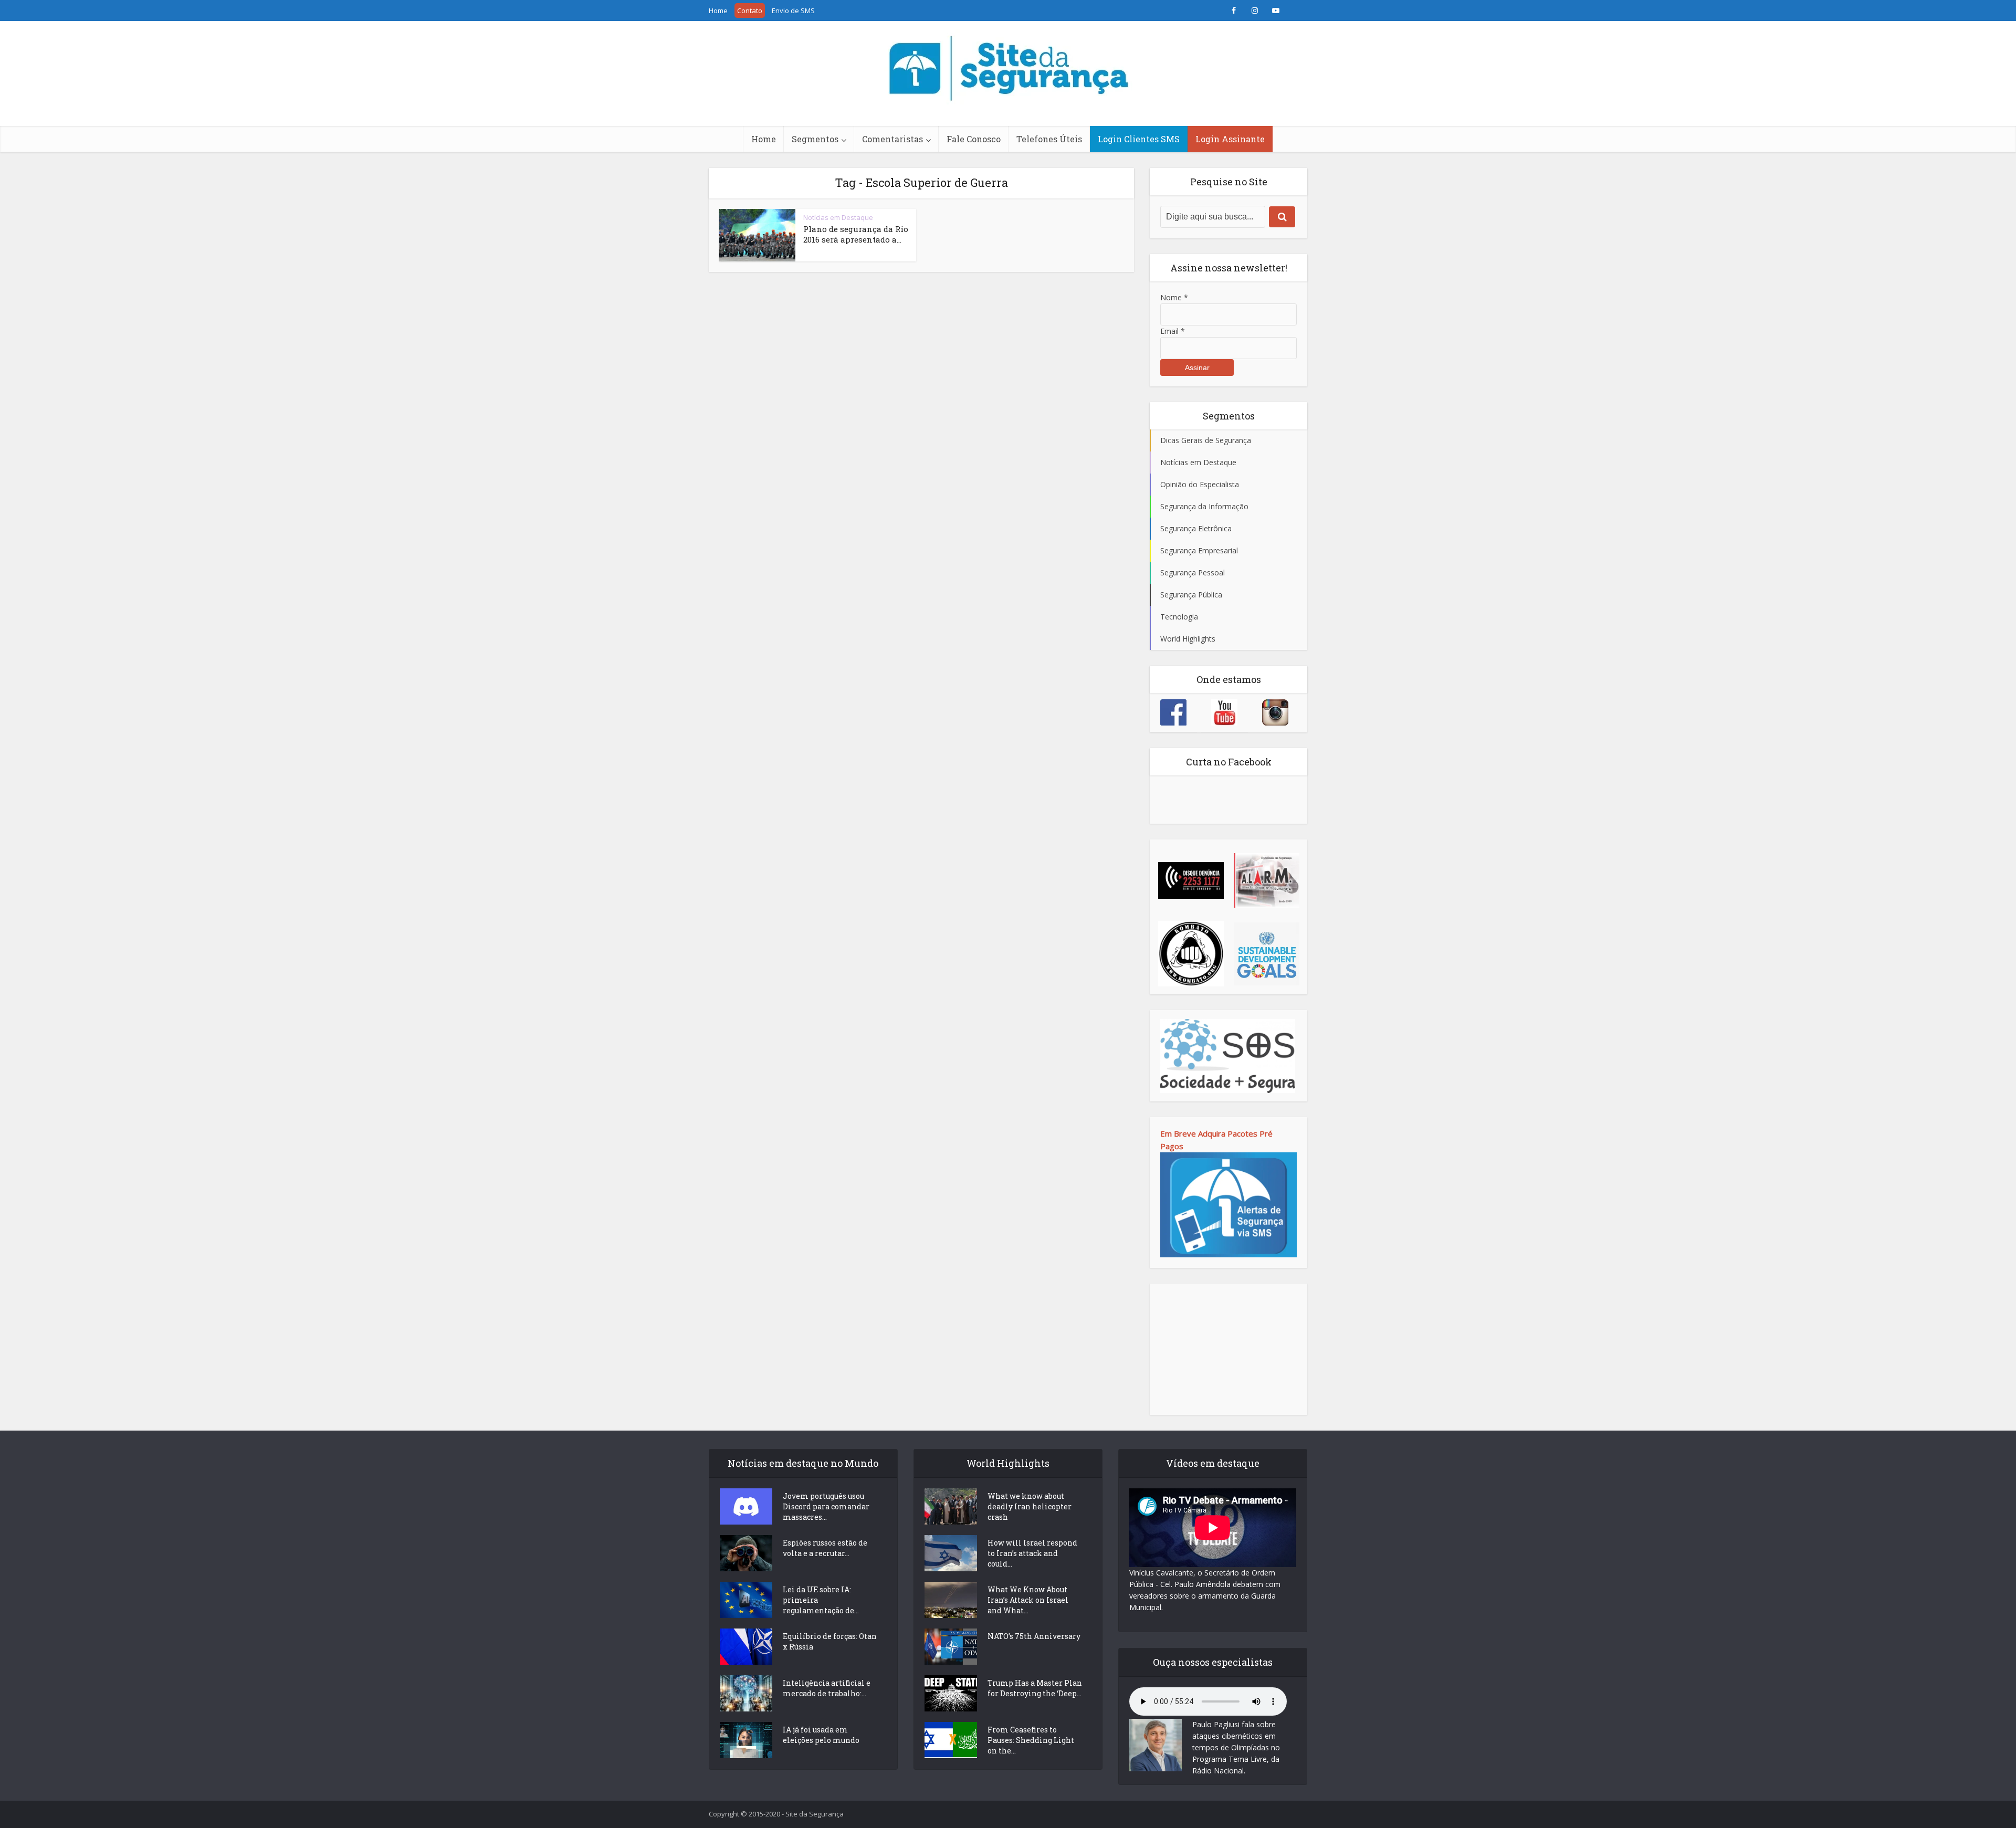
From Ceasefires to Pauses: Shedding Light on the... (1031, 1740)
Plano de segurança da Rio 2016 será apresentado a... (856, 234)
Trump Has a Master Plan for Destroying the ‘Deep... (1035, 1688)
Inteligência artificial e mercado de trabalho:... (827, 1688)
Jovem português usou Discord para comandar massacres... (826, 1506)
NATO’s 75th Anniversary (1034, 1636)
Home (718, 10)
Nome (1174, 297)
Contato (750, 10)
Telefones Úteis (1049, 139)
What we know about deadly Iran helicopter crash (1030, 1506)
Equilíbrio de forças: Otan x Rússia (830, 1641)
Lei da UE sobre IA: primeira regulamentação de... (821, 1600)
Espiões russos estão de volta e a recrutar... (825, 1548)
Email (1173, 331)
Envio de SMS (793, 10)
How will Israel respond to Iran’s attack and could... (1032, 1553)
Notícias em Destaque (838, 217)
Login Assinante (1230, 139)
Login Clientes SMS (1139, 139)
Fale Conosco (974, 139)
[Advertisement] (1228, 1349)
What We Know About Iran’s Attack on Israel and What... (1028, 1600)
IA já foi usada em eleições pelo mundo (821, 1735)
